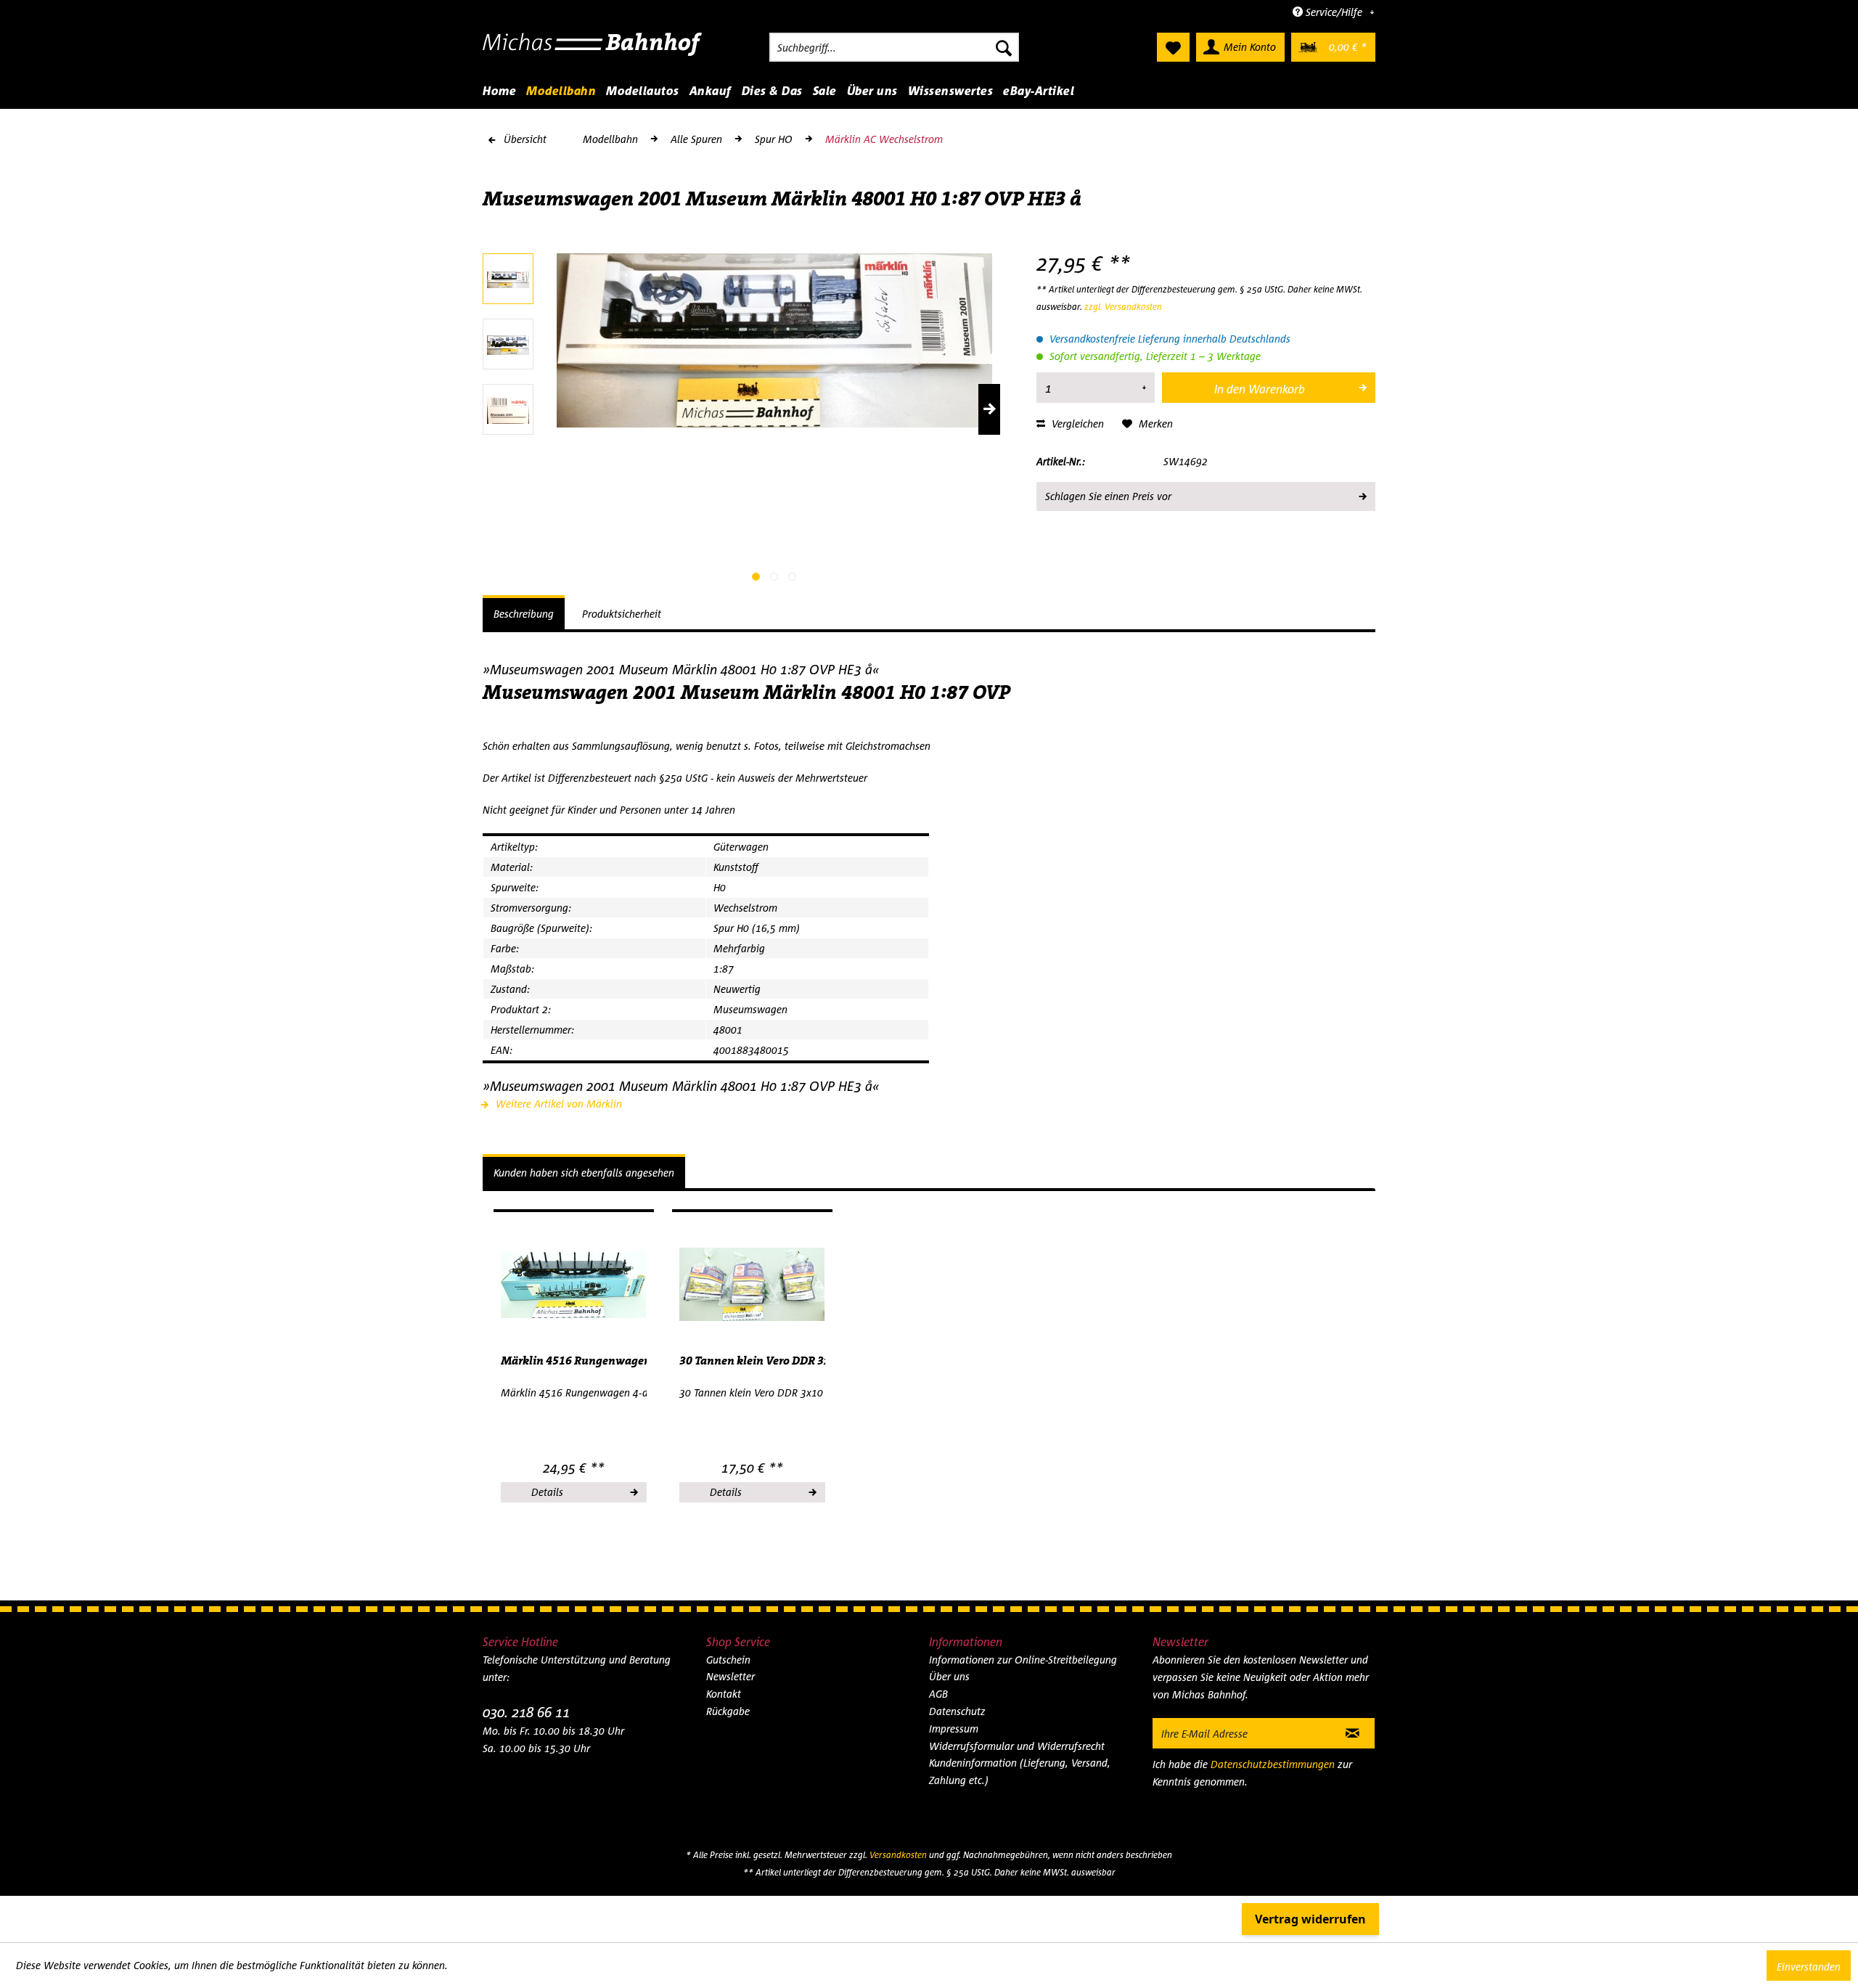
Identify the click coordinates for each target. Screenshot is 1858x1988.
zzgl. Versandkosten (1123, 307)
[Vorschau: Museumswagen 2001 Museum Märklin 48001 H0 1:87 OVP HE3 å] (508, 279)
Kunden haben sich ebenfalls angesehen (584, 1173)
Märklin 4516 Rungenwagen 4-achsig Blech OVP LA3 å (574, 1361)
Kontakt (724, 1694)
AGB (938, 1694)
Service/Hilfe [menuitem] (1334, 12)
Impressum (954, 1729)
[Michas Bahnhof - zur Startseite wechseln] (593, 51)
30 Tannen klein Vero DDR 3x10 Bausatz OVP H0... (752, 1361)
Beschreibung (524, 614)
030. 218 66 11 (526, 1712)
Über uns (949, 1676)
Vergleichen (1076, 424)
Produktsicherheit (622, 614)
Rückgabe (728, 1711)
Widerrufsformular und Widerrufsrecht (1017, 1746)
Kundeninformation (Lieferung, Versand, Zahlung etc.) (1020, 1771)
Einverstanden (1809, 1967)
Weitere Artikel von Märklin (557, 1104)
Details (547, 1492)
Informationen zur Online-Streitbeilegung (1023, 1660)
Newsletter (730, 1676)
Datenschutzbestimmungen (1273, 1764)
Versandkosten (898, 1855)
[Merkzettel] (1173, 47)
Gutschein (728, 1660)
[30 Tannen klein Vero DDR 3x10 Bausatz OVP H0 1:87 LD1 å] (752, 1285)
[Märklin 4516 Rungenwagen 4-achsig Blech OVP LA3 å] (574, 1285)
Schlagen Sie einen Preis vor (1108, 496)
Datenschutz (957, 1711)
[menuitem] (894, 47)
